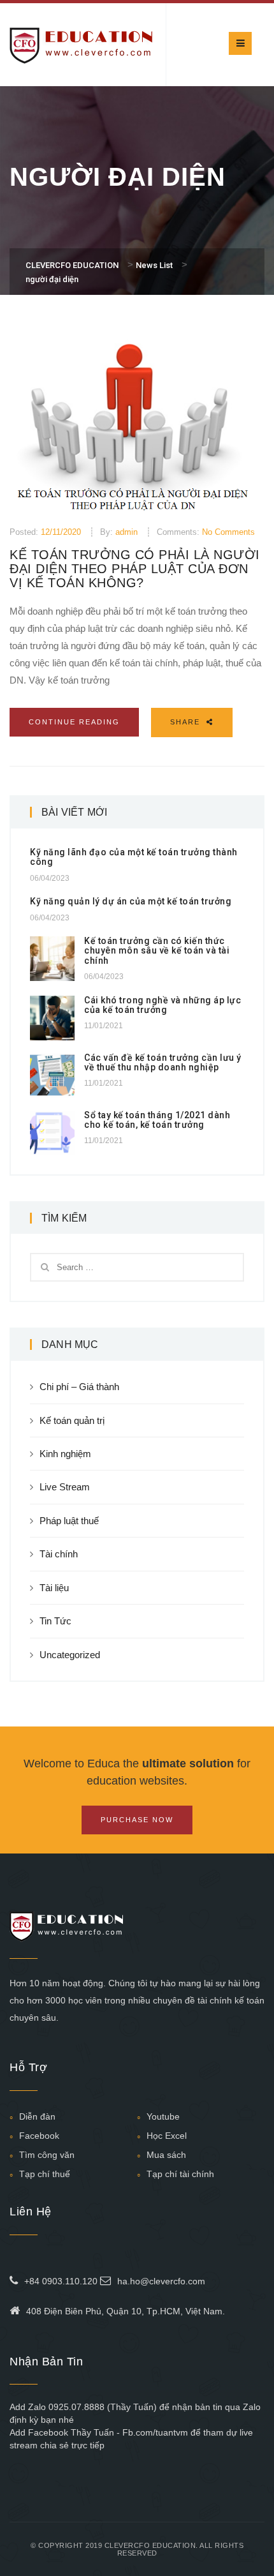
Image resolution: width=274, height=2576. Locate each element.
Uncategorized (70, 1655)
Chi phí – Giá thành (79, 1387)
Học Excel (167, 2136)
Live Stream (65, 1487)
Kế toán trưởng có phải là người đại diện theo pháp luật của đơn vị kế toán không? (135, 569)
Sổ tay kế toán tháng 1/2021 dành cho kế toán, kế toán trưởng (157, 1120)
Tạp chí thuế (45, 2174)
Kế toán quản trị (72, 1420)
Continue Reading (74, 722)
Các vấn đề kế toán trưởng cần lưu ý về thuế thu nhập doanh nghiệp (163, 1062)
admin (126, 532)
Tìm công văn (47, 2155)
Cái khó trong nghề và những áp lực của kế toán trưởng (162, 1005)
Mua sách (166, 2155)
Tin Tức (55, 1621)
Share (187, 722)
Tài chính (59, 1554)
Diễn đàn (37, 2116)
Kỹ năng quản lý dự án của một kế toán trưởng (131, 901)
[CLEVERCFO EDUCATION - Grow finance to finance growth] (81, 44)
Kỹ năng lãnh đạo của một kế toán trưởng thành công (134, 857)
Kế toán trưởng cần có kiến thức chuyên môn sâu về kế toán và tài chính (157, 951)
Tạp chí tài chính (180, 2174)
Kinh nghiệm (65, 1454)
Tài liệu (54, 1588)
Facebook (39, 2136)
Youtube (163, 2116)
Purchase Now (137, 1820)
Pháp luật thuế (69, 1521)
